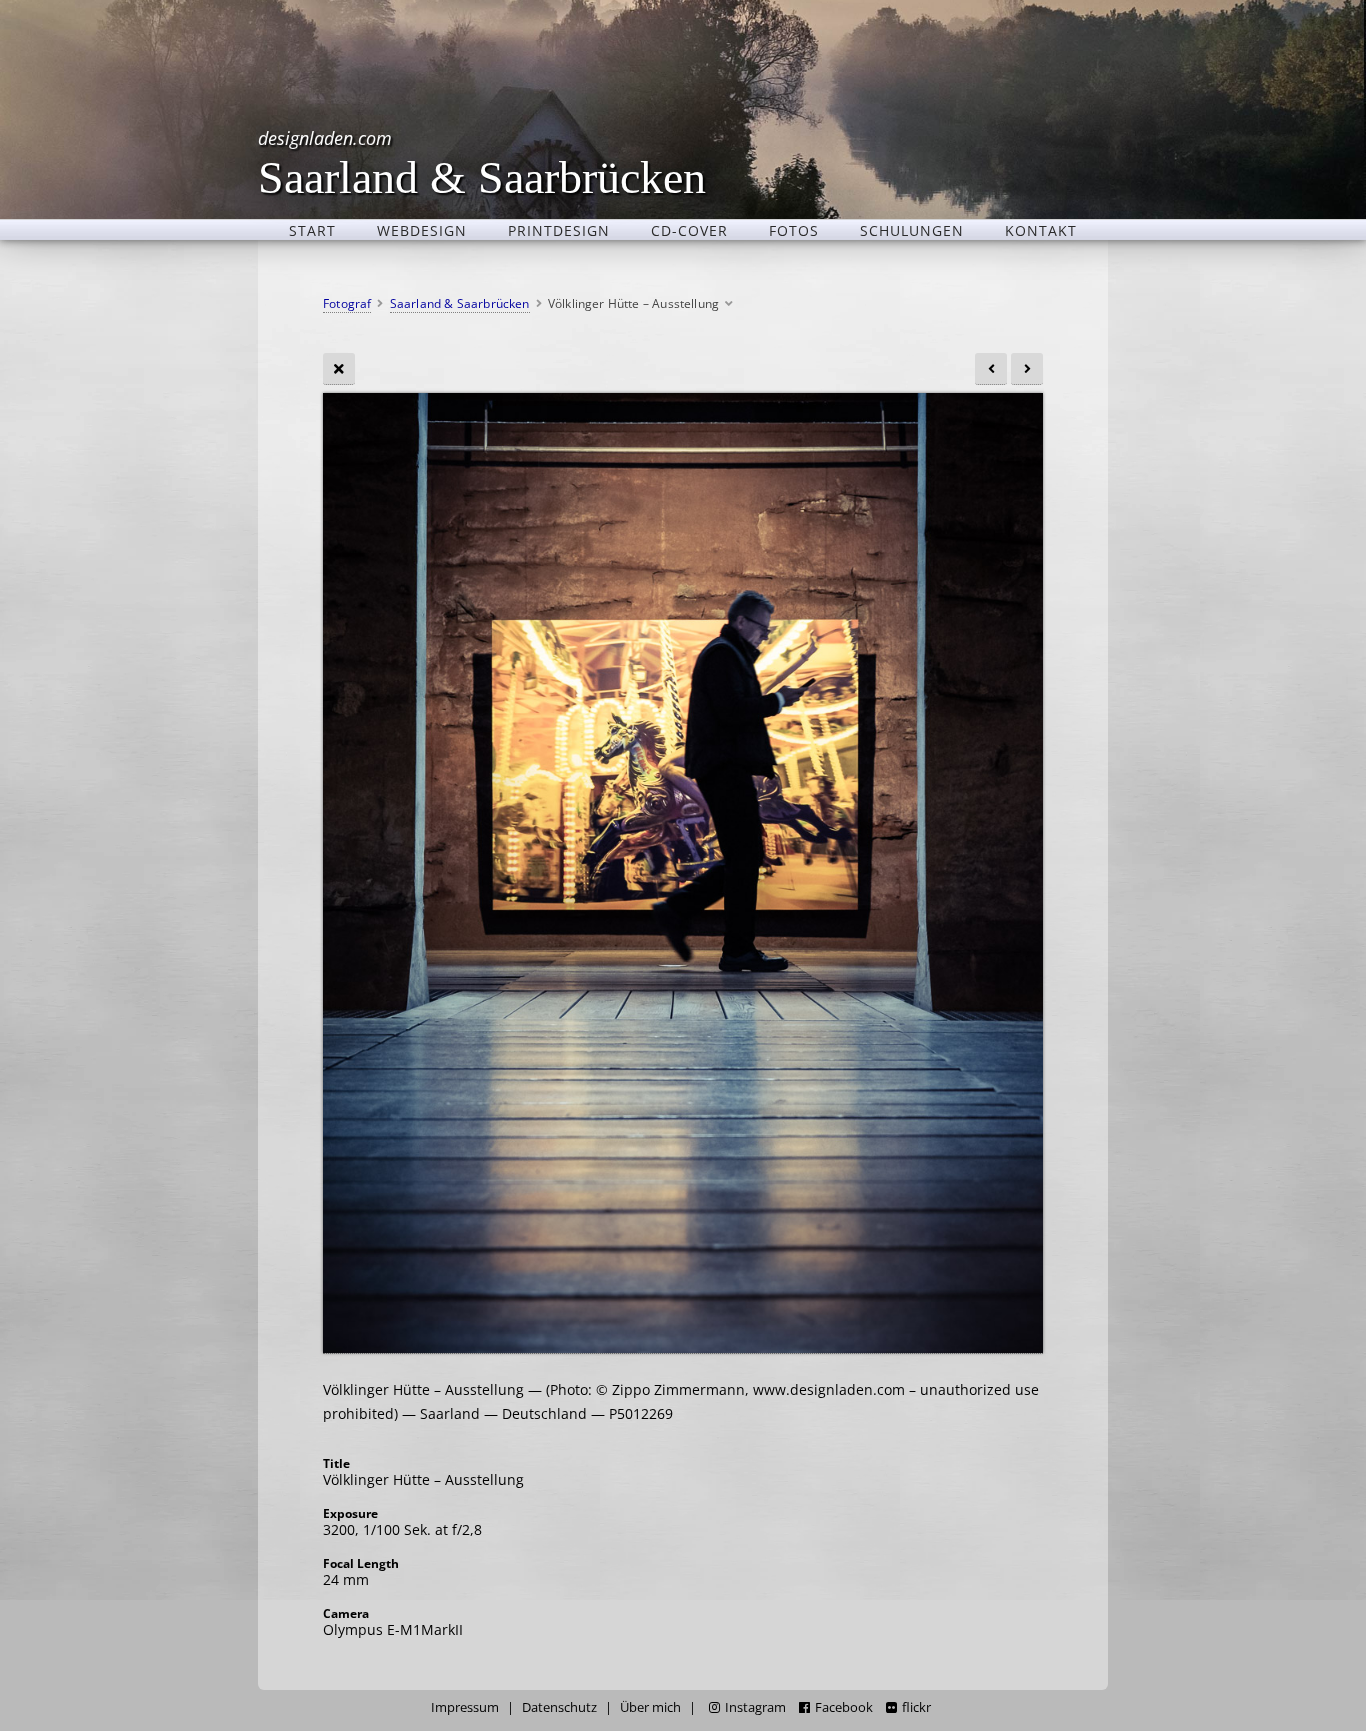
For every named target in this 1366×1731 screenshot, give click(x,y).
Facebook (844, 1707)
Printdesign (559, 230)
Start (312, 230)
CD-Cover (689, 230)
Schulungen (912, 230)
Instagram (755, 1707)
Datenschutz (559, 1707)
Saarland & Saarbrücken (482, 162)
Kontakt (1041, 230)
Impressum (465, 1707)
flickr (916, 1707)
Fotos (794, 230)
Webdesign (422, 230)
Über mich (650, 1707)
